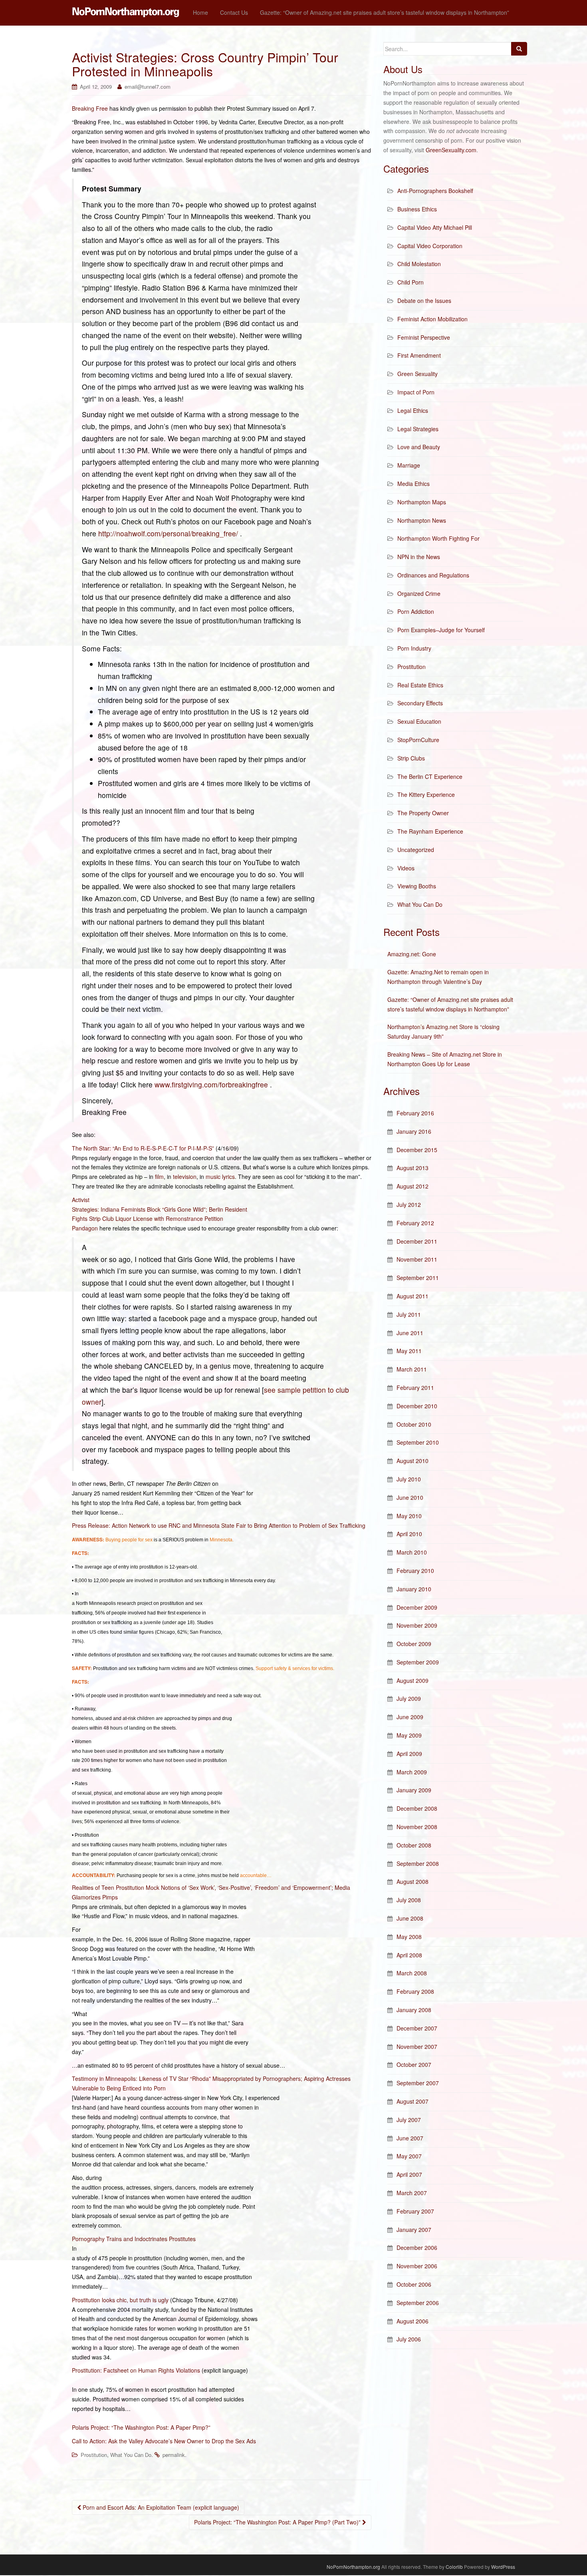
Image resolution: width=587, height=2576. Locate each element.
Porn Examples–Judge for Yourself (441, 630)
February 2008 (415, 1991)
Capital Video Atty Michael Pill (435, 227)
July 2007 (409, 2120)
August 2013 (412, 1168)
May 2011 (409, 1351)
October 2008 (414, 1845)
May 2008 (409, 1937)
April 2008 (409, 1955)
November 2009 (417, 1625)
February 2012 (415, 1223)
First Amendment (419, 355)
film (159, 1177)
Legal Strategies (418, 429)
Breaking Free (90, 108)
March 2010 (412, 1552)
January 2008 (414, 2010)
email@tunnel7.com (148, 87)
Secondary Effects (420, 703)
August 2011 (412, 1296)
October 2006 (414, 2284)
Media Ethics (413, 484)
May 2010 (409, 1516)
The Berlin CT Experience (430, 776)
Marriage (409, 465)
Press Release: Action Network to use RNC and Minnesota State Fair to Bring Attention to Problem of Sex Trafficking (219, 1525)
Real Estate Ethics (420, 685)
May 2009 (409, 1735)
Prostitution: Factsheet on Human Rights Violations (136, 2370)
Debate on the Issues (424, 301)
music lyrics (220, 1177)
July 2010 (409, 1479)
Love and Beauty (419, 447)
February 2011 (415, 1388)
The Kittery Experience (426, 794)
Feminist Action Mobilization (432, 319)
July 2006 (409, 2339)
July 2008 (409, 1900)
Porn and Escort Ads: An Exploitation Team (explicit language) (160, 2507)
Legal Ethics (413, 410)
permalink (174, 2455)
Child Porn (411, 282)
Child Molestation (419, 264)
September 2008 (418, 1863)
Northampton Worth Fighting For (438, 538)
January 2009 (414, 1790)
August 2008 (412, 1881)
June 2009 (410, 1717)
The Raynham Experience (430, 831)
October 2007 (414, 2064)
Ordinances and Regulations (433, 575)
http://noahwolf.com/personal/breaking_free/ (168, 533)
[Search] (519, 49)
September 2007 (418, 2083)
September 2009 (418, 1662)
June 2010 (410, 1497)
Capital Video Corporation (430, 246)
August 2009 (412, 1680)
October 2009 (414, 1644)
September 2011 (418, 1278)
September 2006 (418, 2303)
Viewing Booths (417, 886)
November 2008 (417, 1827)
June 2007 (410, 2138)
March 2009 (412, 1772)
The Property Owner (423, 813)
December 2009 (417, 1607)
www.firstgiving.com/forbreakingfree (211, 1084)
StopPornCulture (418, 740)
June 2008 (410, 1918)
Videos (406, 868)
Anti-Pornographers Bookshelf (435, 191)
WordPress (503, 2567)
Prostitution (94, 2455)
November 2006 (417, 2266)
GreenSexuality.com (451, 150)
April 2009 (409, 1754)
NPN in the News (419, 557)
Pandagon (85, 1228)
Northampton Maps (422, 502)
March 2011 (412, 1369)
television (185, 1177)
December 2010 (417, 1406)
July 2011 (409, 1314)
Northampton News (422, 520)
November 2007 (417, 2046)
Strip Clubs (411, 758)
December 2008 (417, 1808)
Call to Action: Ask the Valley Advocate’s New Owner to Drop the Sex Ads (164, 2441)
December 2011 (417, 1241)
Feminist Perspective (424, 337)
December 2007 (417, 2028)
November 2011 (417, 1259)
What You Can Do (131, 2455)
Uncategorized (416, 850)
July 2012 (409, 1204)
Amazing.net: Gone (412, 954)
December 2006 (417, 2248)
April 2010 (409, 1534)
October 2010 (414, 1424)
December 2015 (417, 1150)
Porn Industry (414, 648)
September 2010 (418, 1442)
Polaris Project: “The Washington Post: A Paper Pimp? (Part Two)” (278, 2522)
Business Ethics (417, 209)
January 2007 (414, 2230)
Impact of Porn (416, 392)
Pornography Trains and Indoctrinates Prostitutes (134, 2239)
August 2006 (412, 2321)
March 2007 (412, 2193)
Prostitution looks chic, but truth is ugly (120, 2300)
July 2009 (409, 1698)
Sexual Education (419, 721)
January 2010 (414, 1589)
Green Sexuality (417, 374)
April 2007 (409, 2174)
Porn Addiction (416, 611)
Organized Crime (419, 593)
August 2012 (412, 1186)
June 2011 (410, 1333)
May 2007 (409, 2156)
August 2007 (412, 2101)
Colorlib (454, 2567)
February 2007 (415, 2211)
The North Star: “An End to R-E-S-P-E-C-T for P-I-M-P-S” (143, 1148)
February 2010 (415, 1571)
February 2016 (415, 1113)
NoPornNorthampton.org (353, 2567)
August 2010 (412, 1461)
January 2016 (414, 1131)
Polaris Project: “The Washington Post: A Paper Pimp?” (141, 2427)
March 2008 (412, 1973)
